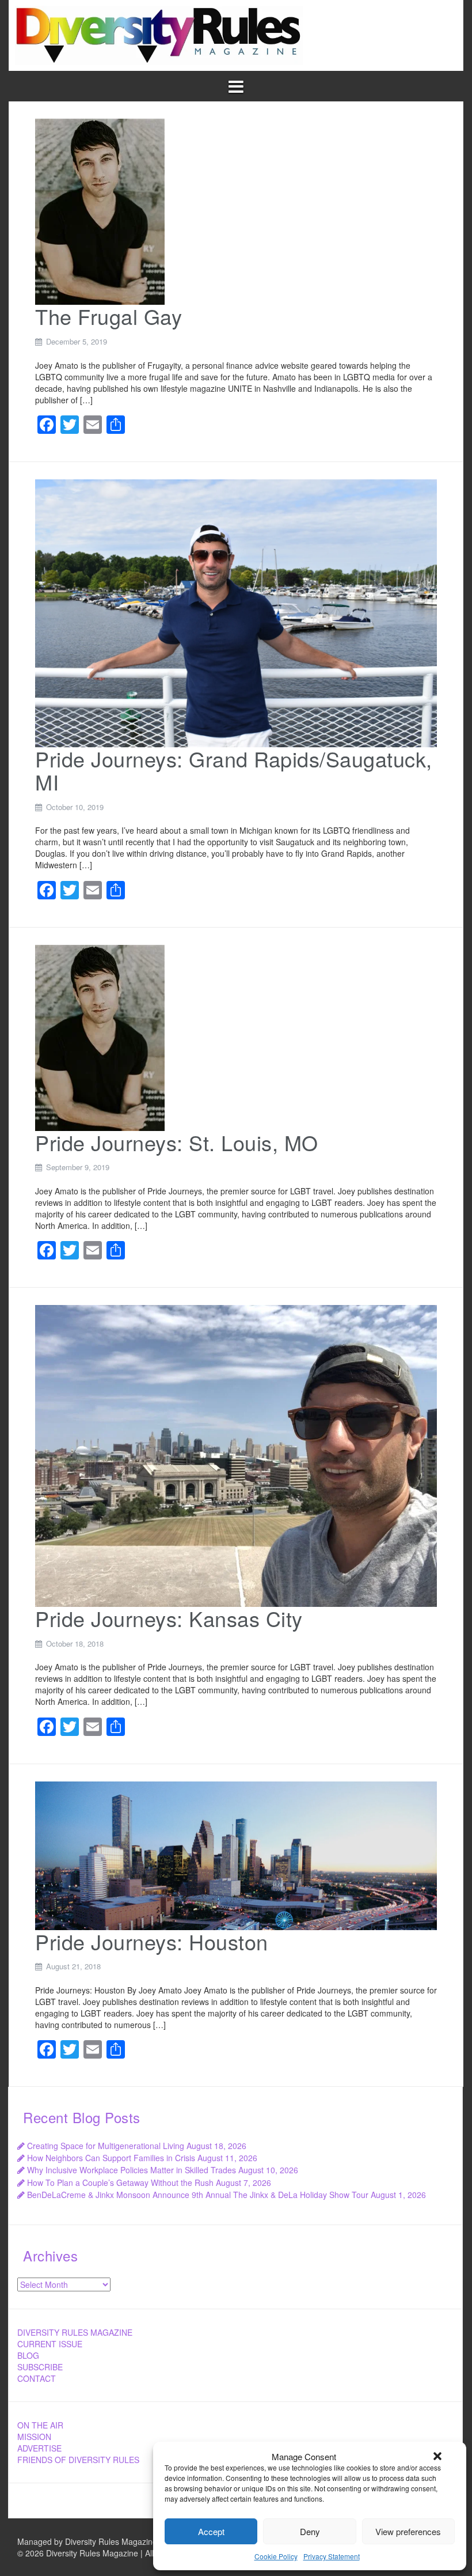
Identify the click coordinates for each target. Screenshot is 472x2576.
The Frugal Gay (109, 316)
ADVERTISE (39, 2448)
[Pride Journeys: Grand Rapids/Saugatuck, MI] (236, 612)
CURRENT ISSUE (50, 2344)
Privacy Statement (332, 2556)
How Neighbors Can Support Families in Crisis (111, 2158)
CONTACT (37, 2378)
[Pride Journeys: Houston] (236, 1854)
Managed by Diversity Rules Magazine (87, 2541)
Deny (310, 2531)
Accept (211, 2531)
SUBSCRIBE (40, 2367)
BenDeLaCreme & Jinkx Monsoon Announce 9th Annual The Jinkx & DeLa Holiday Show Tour (198, 2195)
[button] (437, 2456)
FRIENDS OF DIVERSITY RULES (78, 2460)
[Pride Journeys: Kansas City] (236, 1455)
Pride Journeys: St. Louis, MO (177, 1142)
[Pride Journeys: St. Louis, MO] (100, 1037)
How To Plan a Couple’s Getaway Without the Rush (120, 2182)
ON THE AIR (40, 2425)
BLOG (28, 2355)
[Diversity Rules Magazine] (159, 34)
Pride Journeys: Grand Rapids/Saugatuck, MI (234, 770)
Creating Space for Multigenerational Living (106, 2146)
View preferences (408, 2531)
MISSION (34, 2437)
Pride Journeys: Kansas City (169, 1618)
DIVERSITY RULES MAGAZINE (75, 2332)
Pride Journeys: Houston (152, 1941)
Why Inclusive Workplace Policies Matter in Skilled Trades (132, 2170)
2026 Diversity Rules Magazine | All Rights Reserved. (122, 2553)
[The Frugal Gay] (100, 211)
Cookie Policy (276, 2556)
